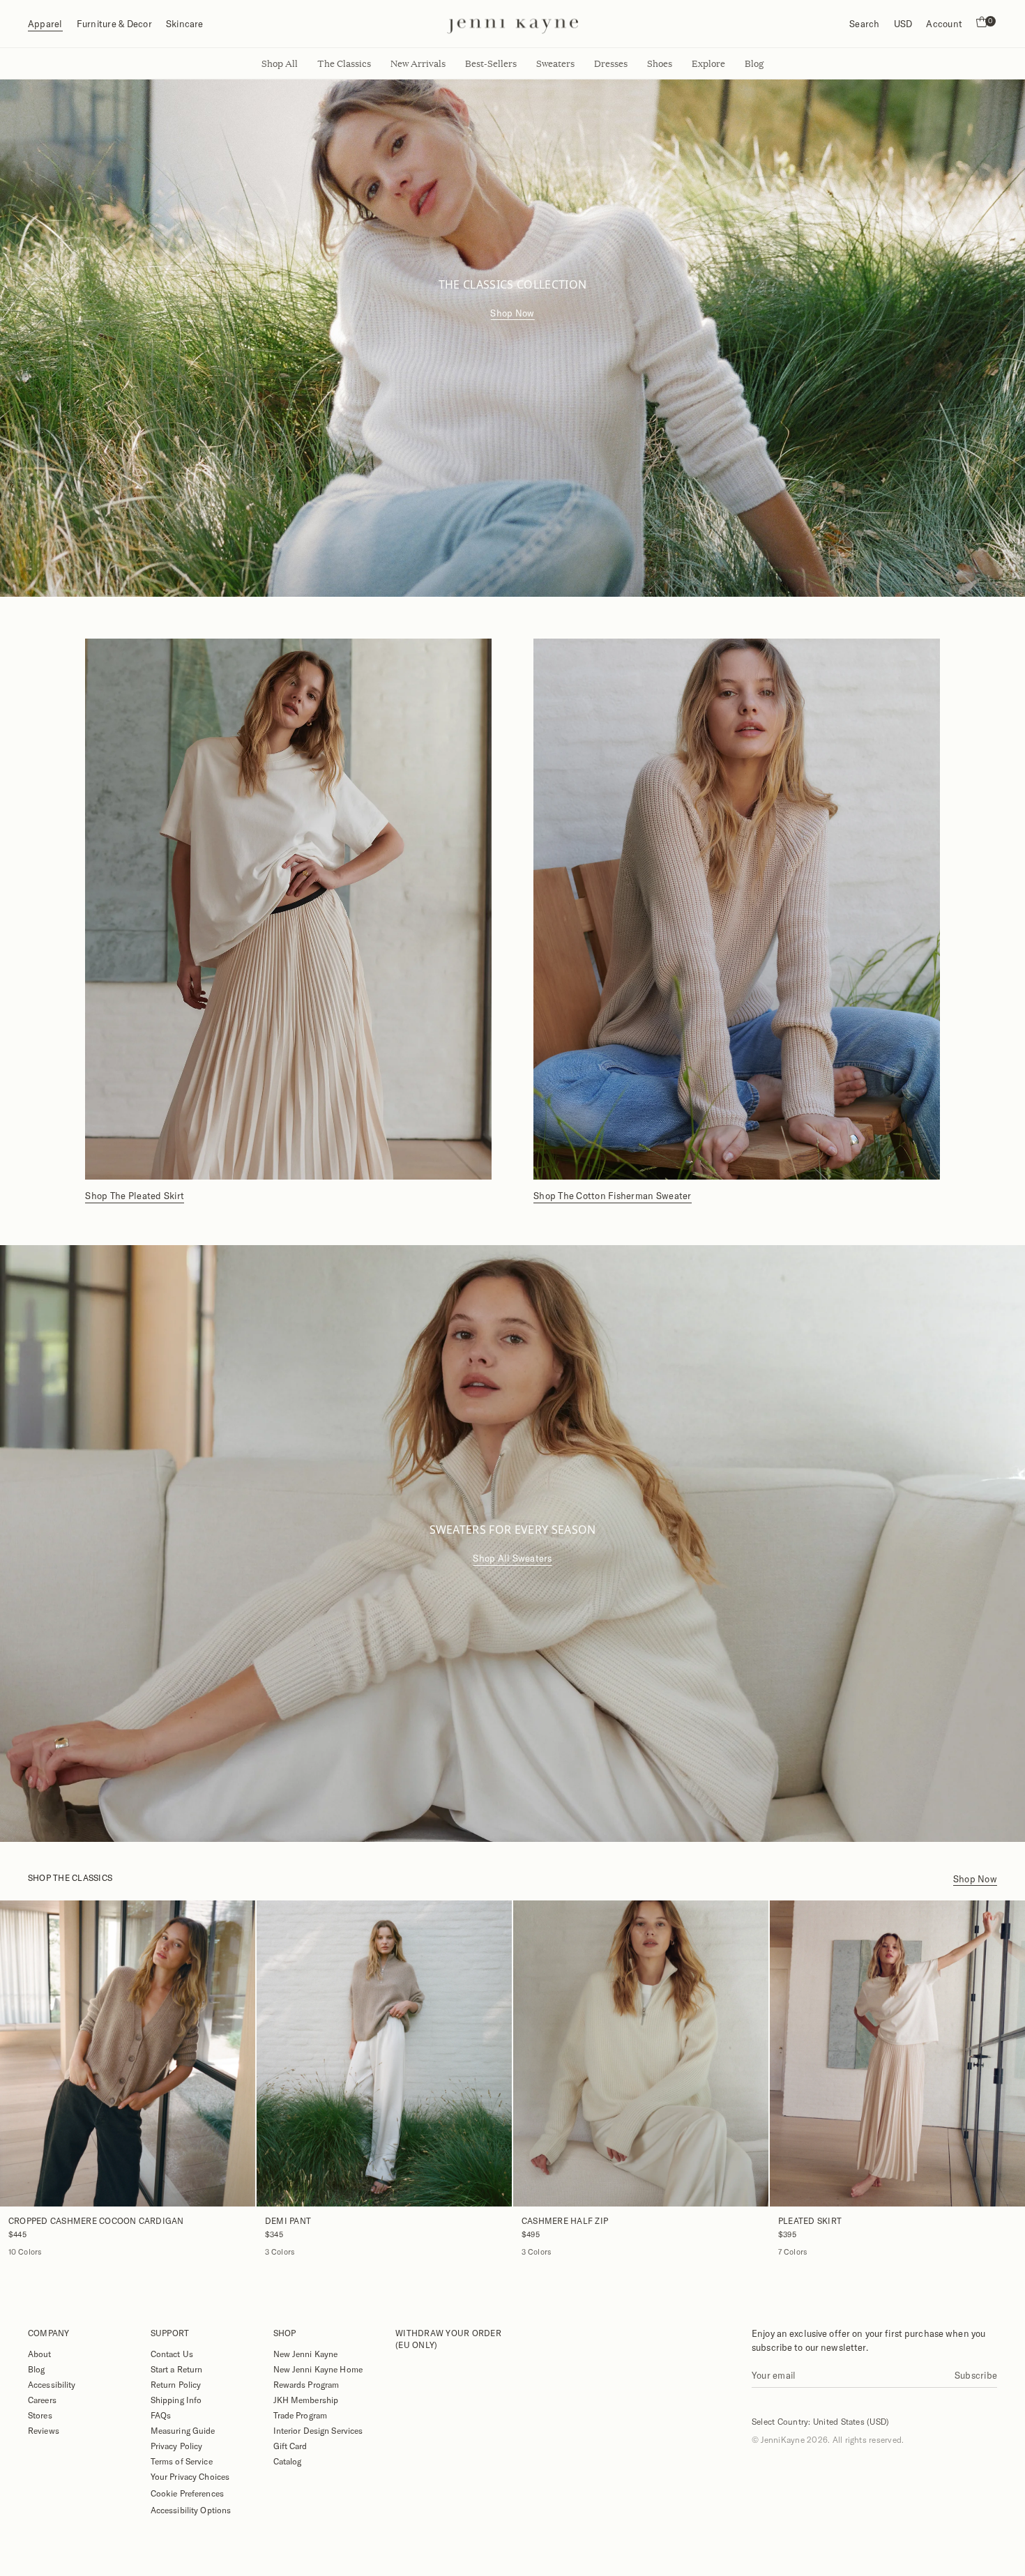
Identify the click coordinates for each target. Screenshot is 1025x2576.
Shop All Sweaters (512, 1558)
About (40, 2354)
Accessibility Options (191, 2510)
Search (864, 24)
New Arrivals (418, 63)
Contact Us (172, 2354)
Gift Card (290, 2446)
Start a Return (177, 2369)
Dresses (611, 63)
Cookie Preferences (187, 2493)
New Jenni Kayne (306, 2354)
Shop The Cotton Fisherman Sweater (613, 1196)
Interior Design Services (318, 2430)
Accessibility (52, 2384)
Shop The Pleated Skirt (135, 1196)
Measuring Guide (183, 2430)
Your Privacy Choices (190, 2476)
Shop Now (512, 313)
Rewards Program (306, 2384)
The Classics (344, 63)
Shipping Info (176, 2400)
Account (944, 24)
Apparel (45, 24)
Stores (40, 2415)
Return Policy (176, 2384)
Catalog (288, 2461)
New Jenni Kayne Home (318, 2369)
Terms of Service (182, 2461)
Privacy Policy (177, 2446)
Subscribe (976, 2375)
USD (903, 24)
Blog (36, 2369)
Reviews (44, 2430)
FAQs (161, 2415)
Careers (42, 2400)
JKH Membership (306, 2400)
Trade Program (301, 2415)
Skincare (185, 24)
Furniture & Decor (114, 24)
